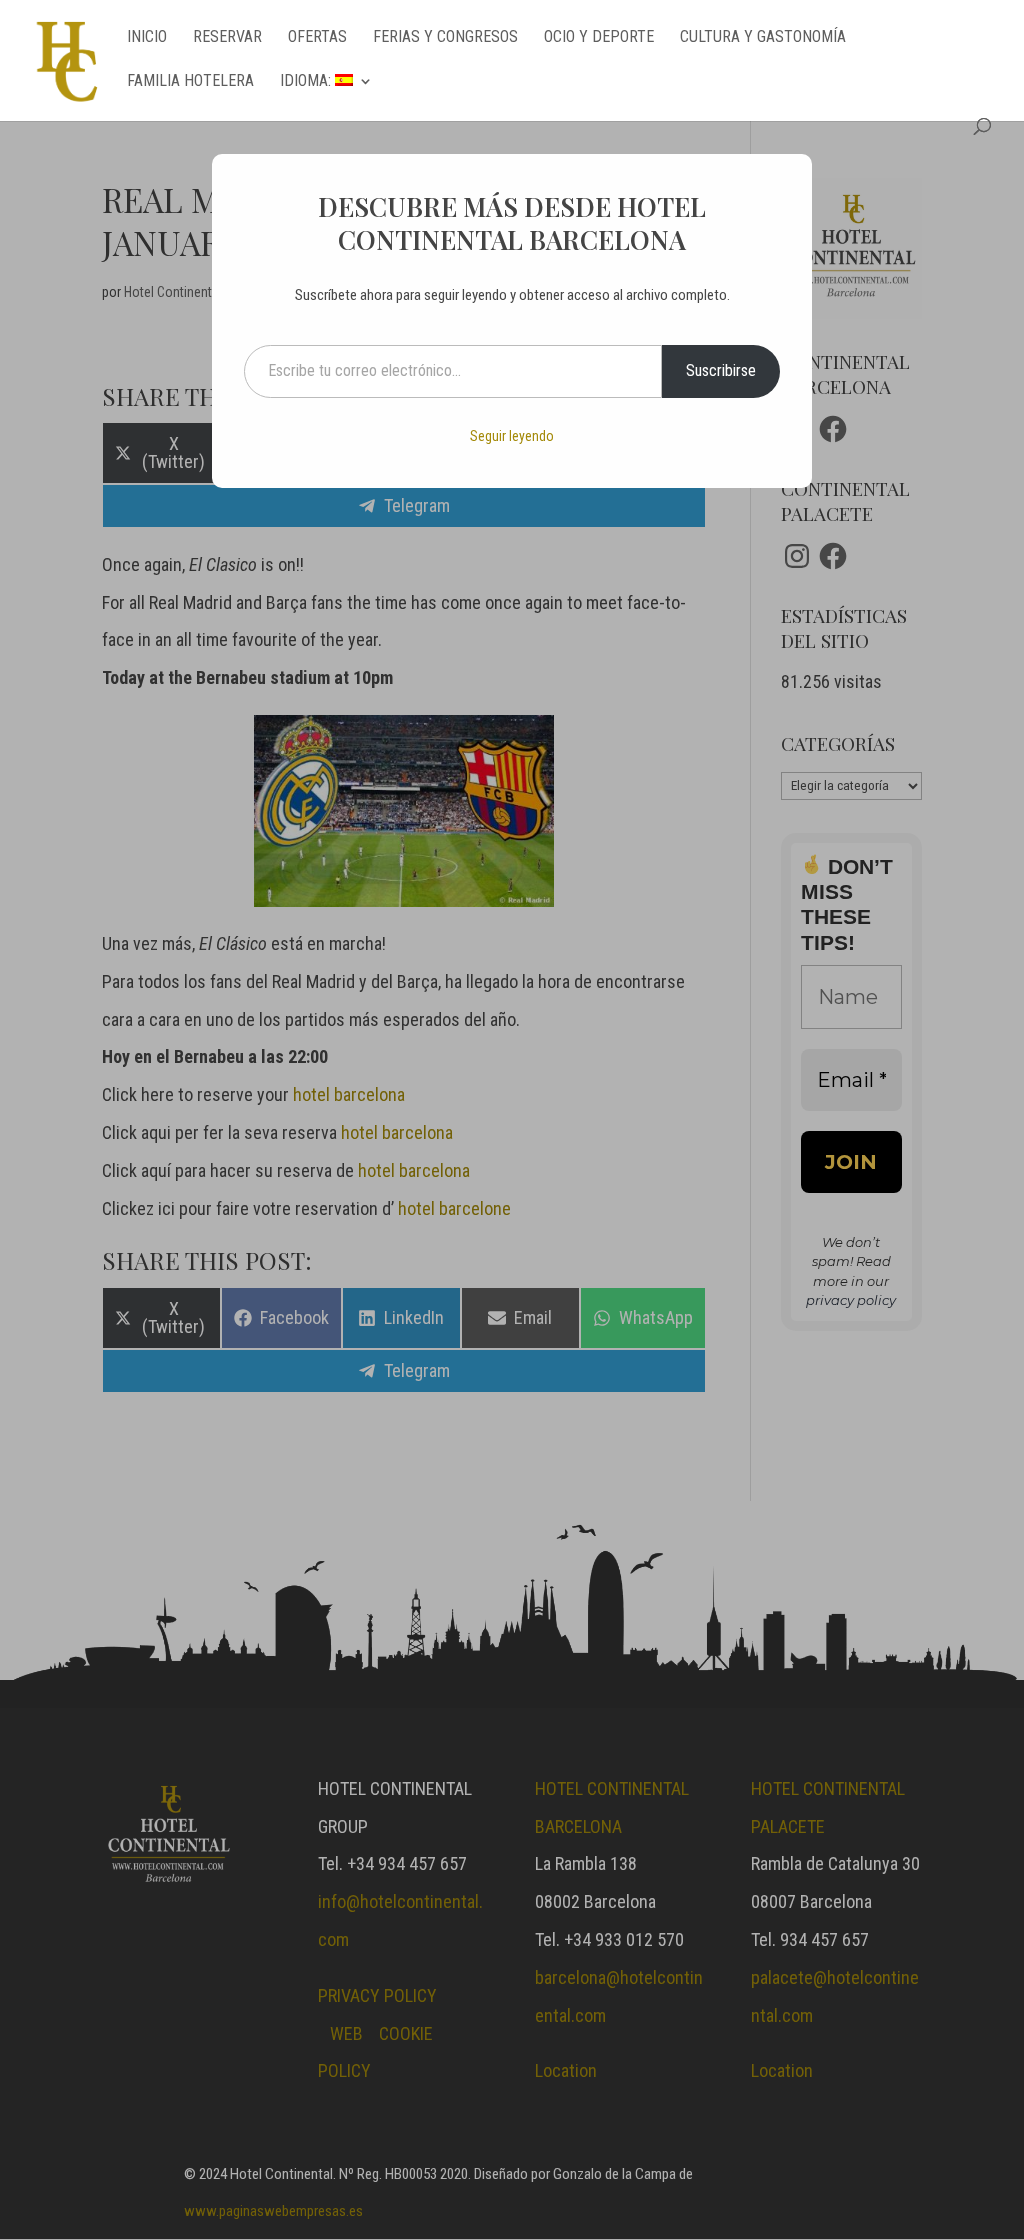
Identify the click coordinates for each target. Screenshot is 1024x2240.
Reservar (227, 38)
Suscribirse (721, 370)
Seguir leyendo (512, 436)
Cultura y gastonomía (763, 38)
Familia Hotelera (190, 82)
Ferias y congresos (445, 38)
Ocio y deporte (599, 38)
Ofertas (317, 38)
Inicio (147, 38)
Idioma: (307, 82)
